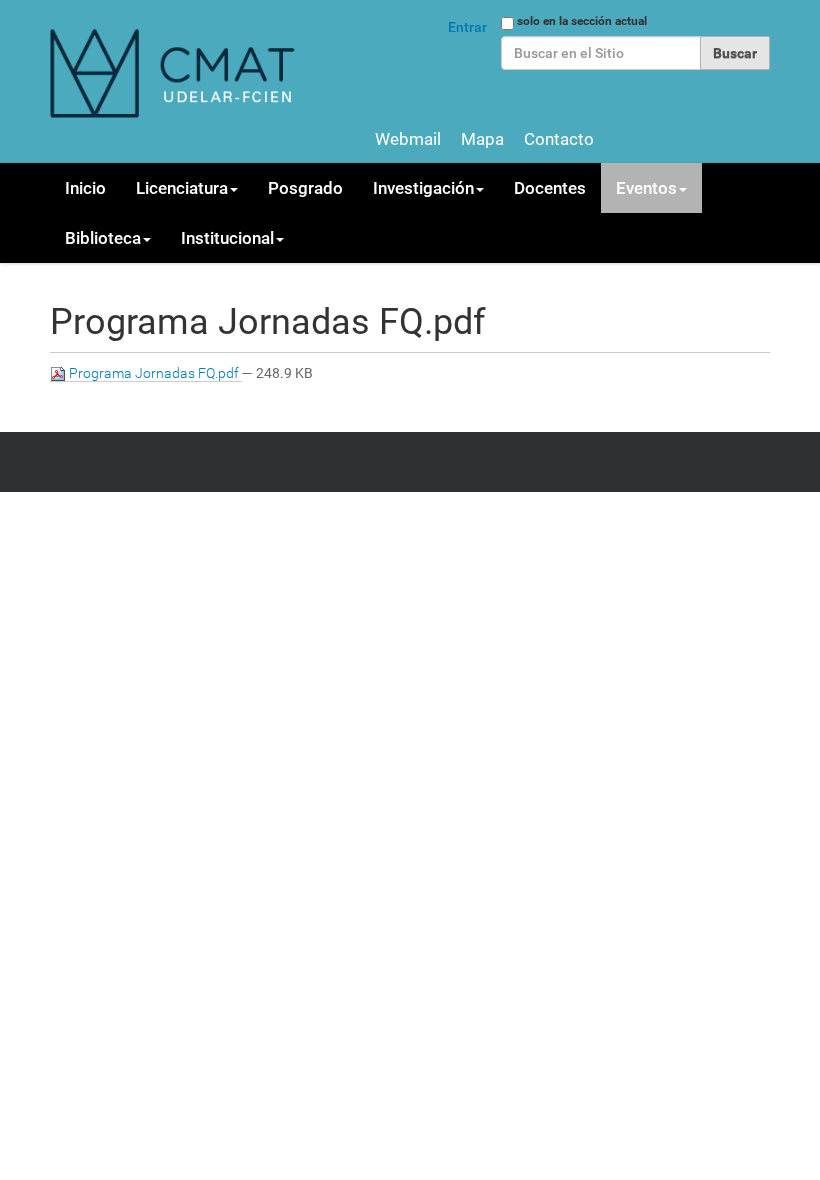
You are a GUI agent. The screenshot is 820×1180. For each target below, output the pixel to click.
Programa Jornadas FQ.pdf (154, 373)
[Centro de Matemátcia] (175, 72)
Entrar (467, 27)
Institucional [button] (227, 238)
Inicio (85, 188)
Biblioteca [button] (103, 238)
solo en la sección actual (582, 21)
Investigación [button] (423, 188)
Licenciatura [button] (182, 188)
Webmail (408, 139)
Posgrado (305, 188)
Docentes (550, 188)
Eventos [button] (646, 188)
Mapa (482, 139)
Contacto (559, 139)
